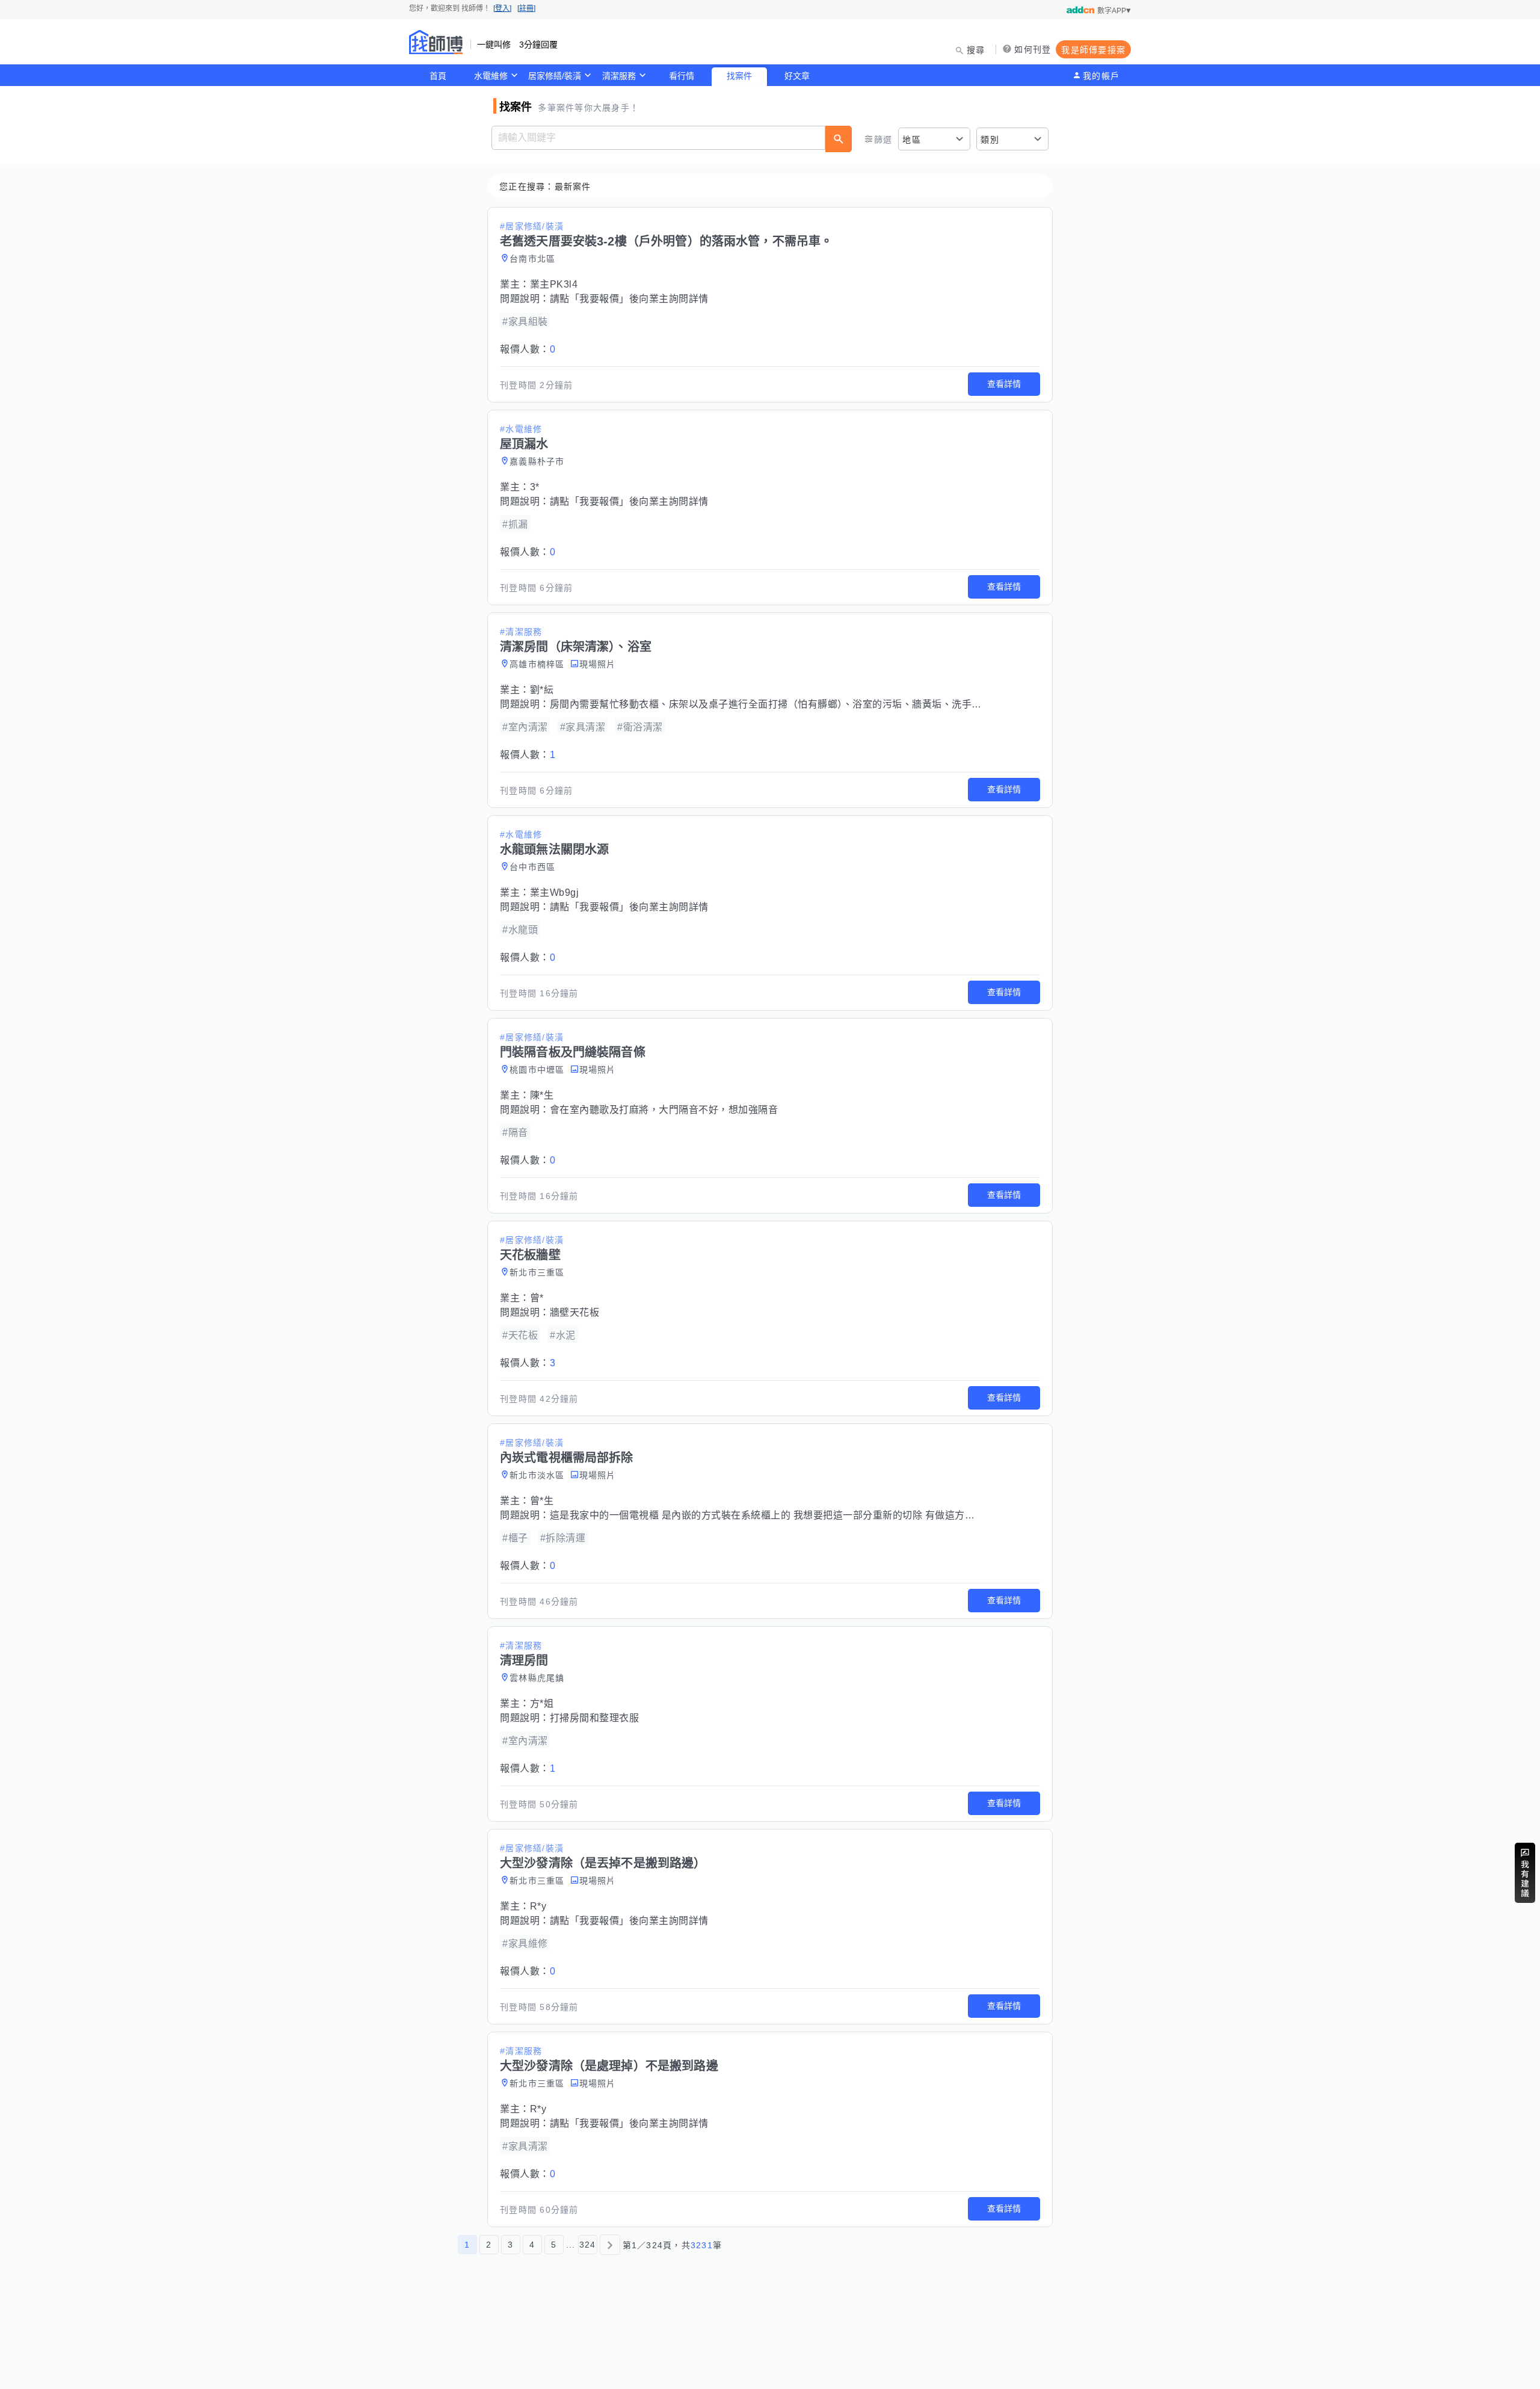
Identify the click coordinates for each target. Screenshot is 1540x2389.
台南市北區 (532, 259)
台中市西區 (532, 867)
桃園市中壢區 (537, 1070)
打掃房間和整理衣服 (595, 1718)
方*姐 (542, 1703)
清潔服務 (619, 76)
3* (535, 487)
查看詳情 (1004, 384)
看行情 (682, 76)
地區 (912, 140)
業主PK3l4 (554, 284)
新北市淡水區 (537, 1475)
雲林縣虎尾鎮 (537, 1678)
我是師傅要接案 (1093, 50)
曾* (537, 1298)
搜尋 (976, 50)
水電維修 (491, 76)
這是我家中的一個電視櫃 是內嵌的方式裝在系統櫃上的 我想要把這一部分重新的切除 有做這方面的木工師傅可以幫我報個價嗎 (827, 1515)
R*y (538, 1906)
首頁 (438, 76)
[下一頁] (610, 2245)
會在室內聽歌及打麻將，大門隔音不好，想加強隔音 (664, 1110)
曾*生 (542, 1501)
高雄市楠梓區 (537, 664)
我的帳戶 (1101, 76)
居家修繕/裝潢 (555, 76)
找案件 (739, 76)
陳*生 (542, 1095)
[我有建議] (1525, 1873)
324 (588, 2245)
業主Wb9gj (555, 892)
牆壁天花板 (575, 1312)
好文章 (797, 76)
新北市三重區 (537, 1272)
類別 (990, 140)
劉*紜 (542, 690)
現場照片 (598, 664)
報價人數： (528, 349)
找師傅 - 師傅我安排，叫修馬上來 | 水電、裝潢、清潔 (436, 42)
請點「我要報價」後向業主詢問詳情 (629, 299)
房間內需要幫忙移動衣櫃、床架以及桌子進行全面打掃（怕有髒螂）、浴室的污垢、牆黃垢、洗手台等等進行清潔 (796, 704)
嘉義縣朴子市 (537, 461)
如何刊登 (1033, 49)
